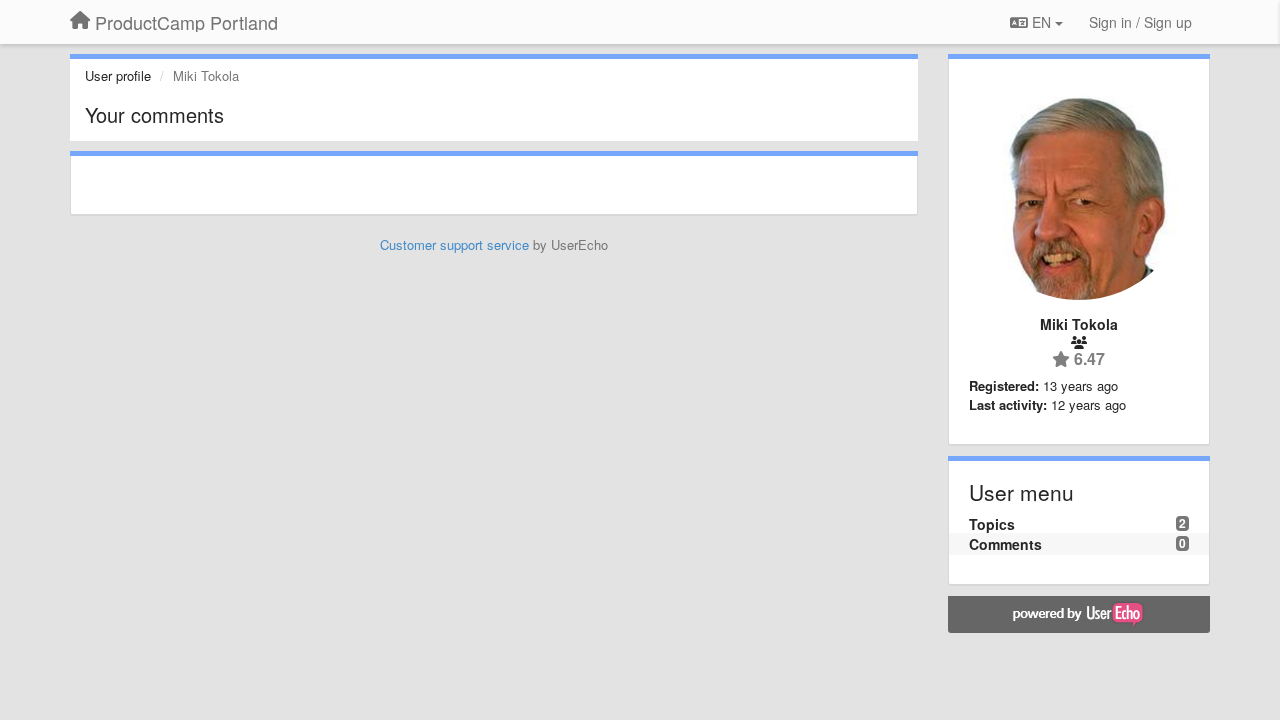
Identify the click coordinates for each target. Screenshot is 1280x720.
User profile (118, 75)
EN (1041, 22)
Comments (1005, 544)
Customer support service (454, 244)
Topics (992, 524)
